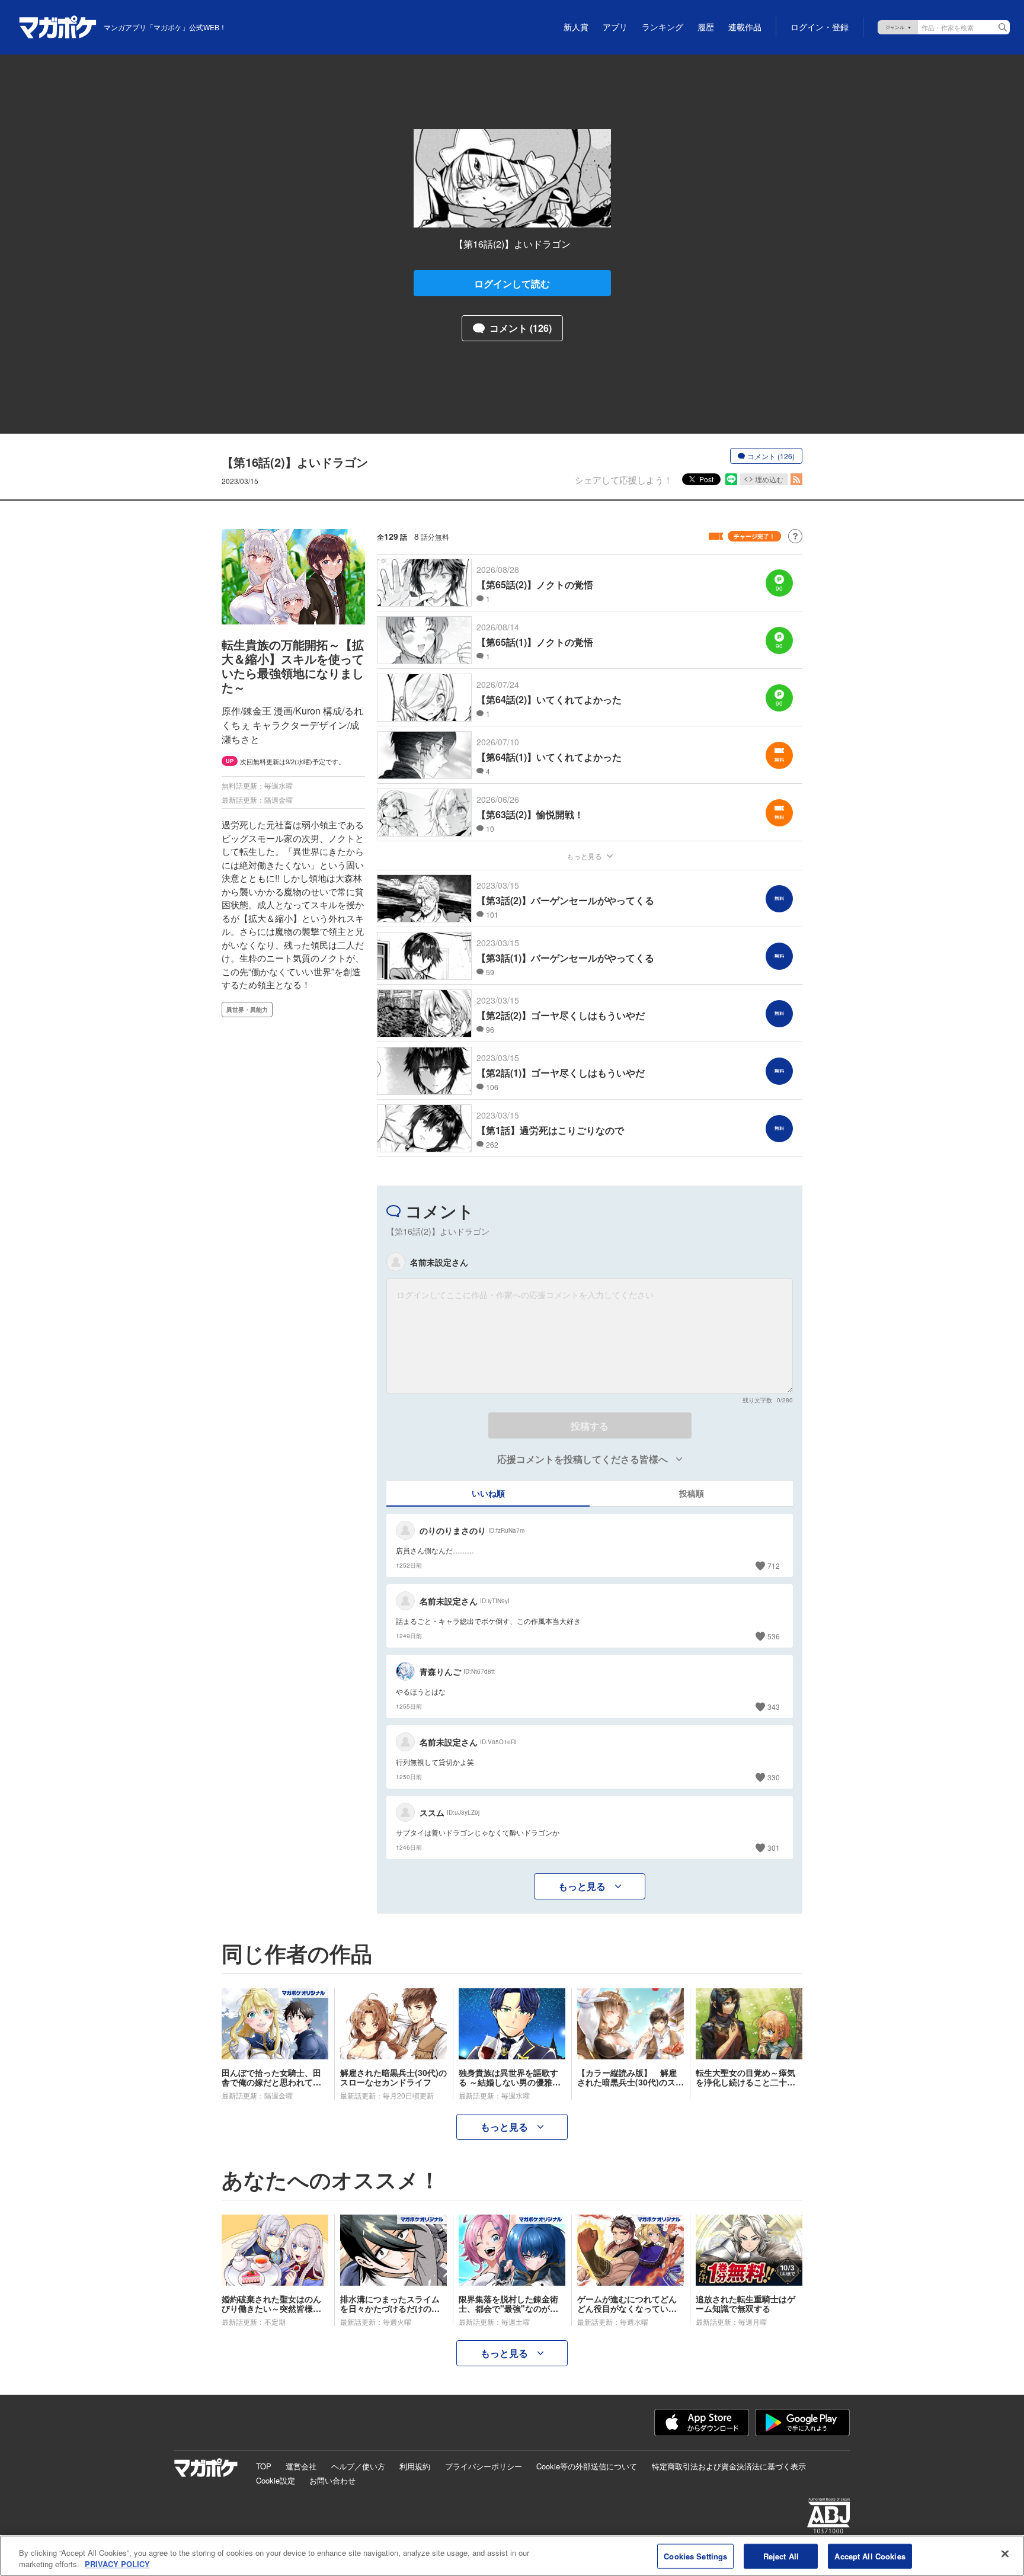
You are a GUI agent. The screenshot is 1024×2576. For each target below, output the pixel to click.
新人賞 (576, 27)
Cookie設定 (276, 2480)
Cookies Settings (695, 2556)
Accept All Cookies (870, 2556)
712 (774, 1566)
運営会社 (301, 2466)
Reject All (781, 2556)
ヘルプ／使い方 (358, 2466)
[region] (512, 2556)
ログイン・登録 (820, 27)
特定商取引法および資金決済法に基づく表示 (729, 2466)
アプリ (615, 27)
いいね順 (488, 1493)
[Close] (1005, 2554)
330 (774, 1777)
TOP (264, 2466)
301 (774, 1848)
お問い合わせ (332, 2480)
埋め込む (769, 479)
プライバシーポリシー (484, 2466)
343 (774, 1707)
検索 (1003, 27)
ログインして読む (512, 283)
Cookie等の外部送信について (587, 2466)
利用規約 (415, 2466)
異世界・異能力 (247, 1010)
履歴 (706, 27)
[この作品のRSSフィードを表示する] (796, 479)
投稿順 (692, 1493)
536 (774, 1636)
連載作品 (745, 27)
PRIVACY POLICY (117, 2564)
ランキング (663, 27)
